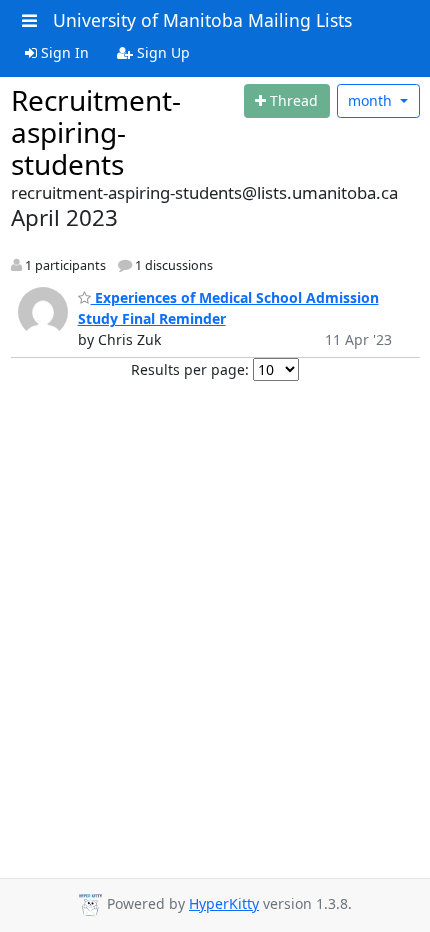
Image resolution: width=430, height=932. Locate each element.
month (372, 100)
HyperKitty (224, 903)
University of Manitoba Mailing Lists (202, 20)
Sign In (63, 52)
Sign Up (161, 52)
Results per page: (190, 369)
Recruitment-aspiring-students (96, 132)
